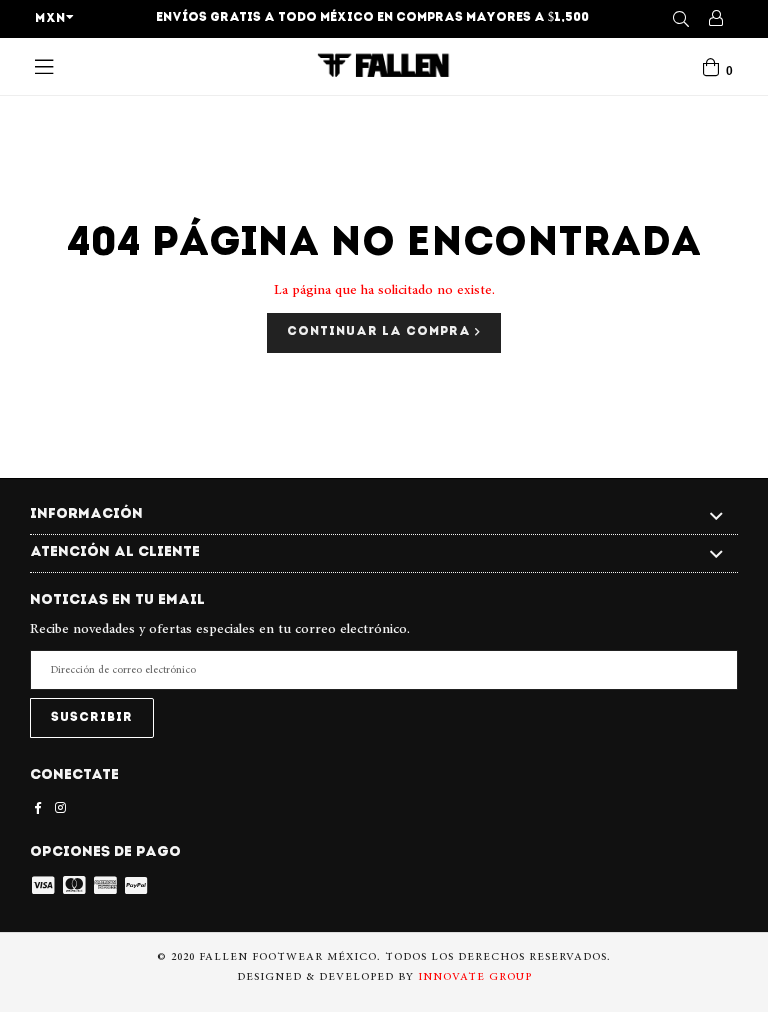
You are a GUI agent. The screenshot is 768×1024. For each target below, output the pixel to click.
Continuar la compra (381, 332)
